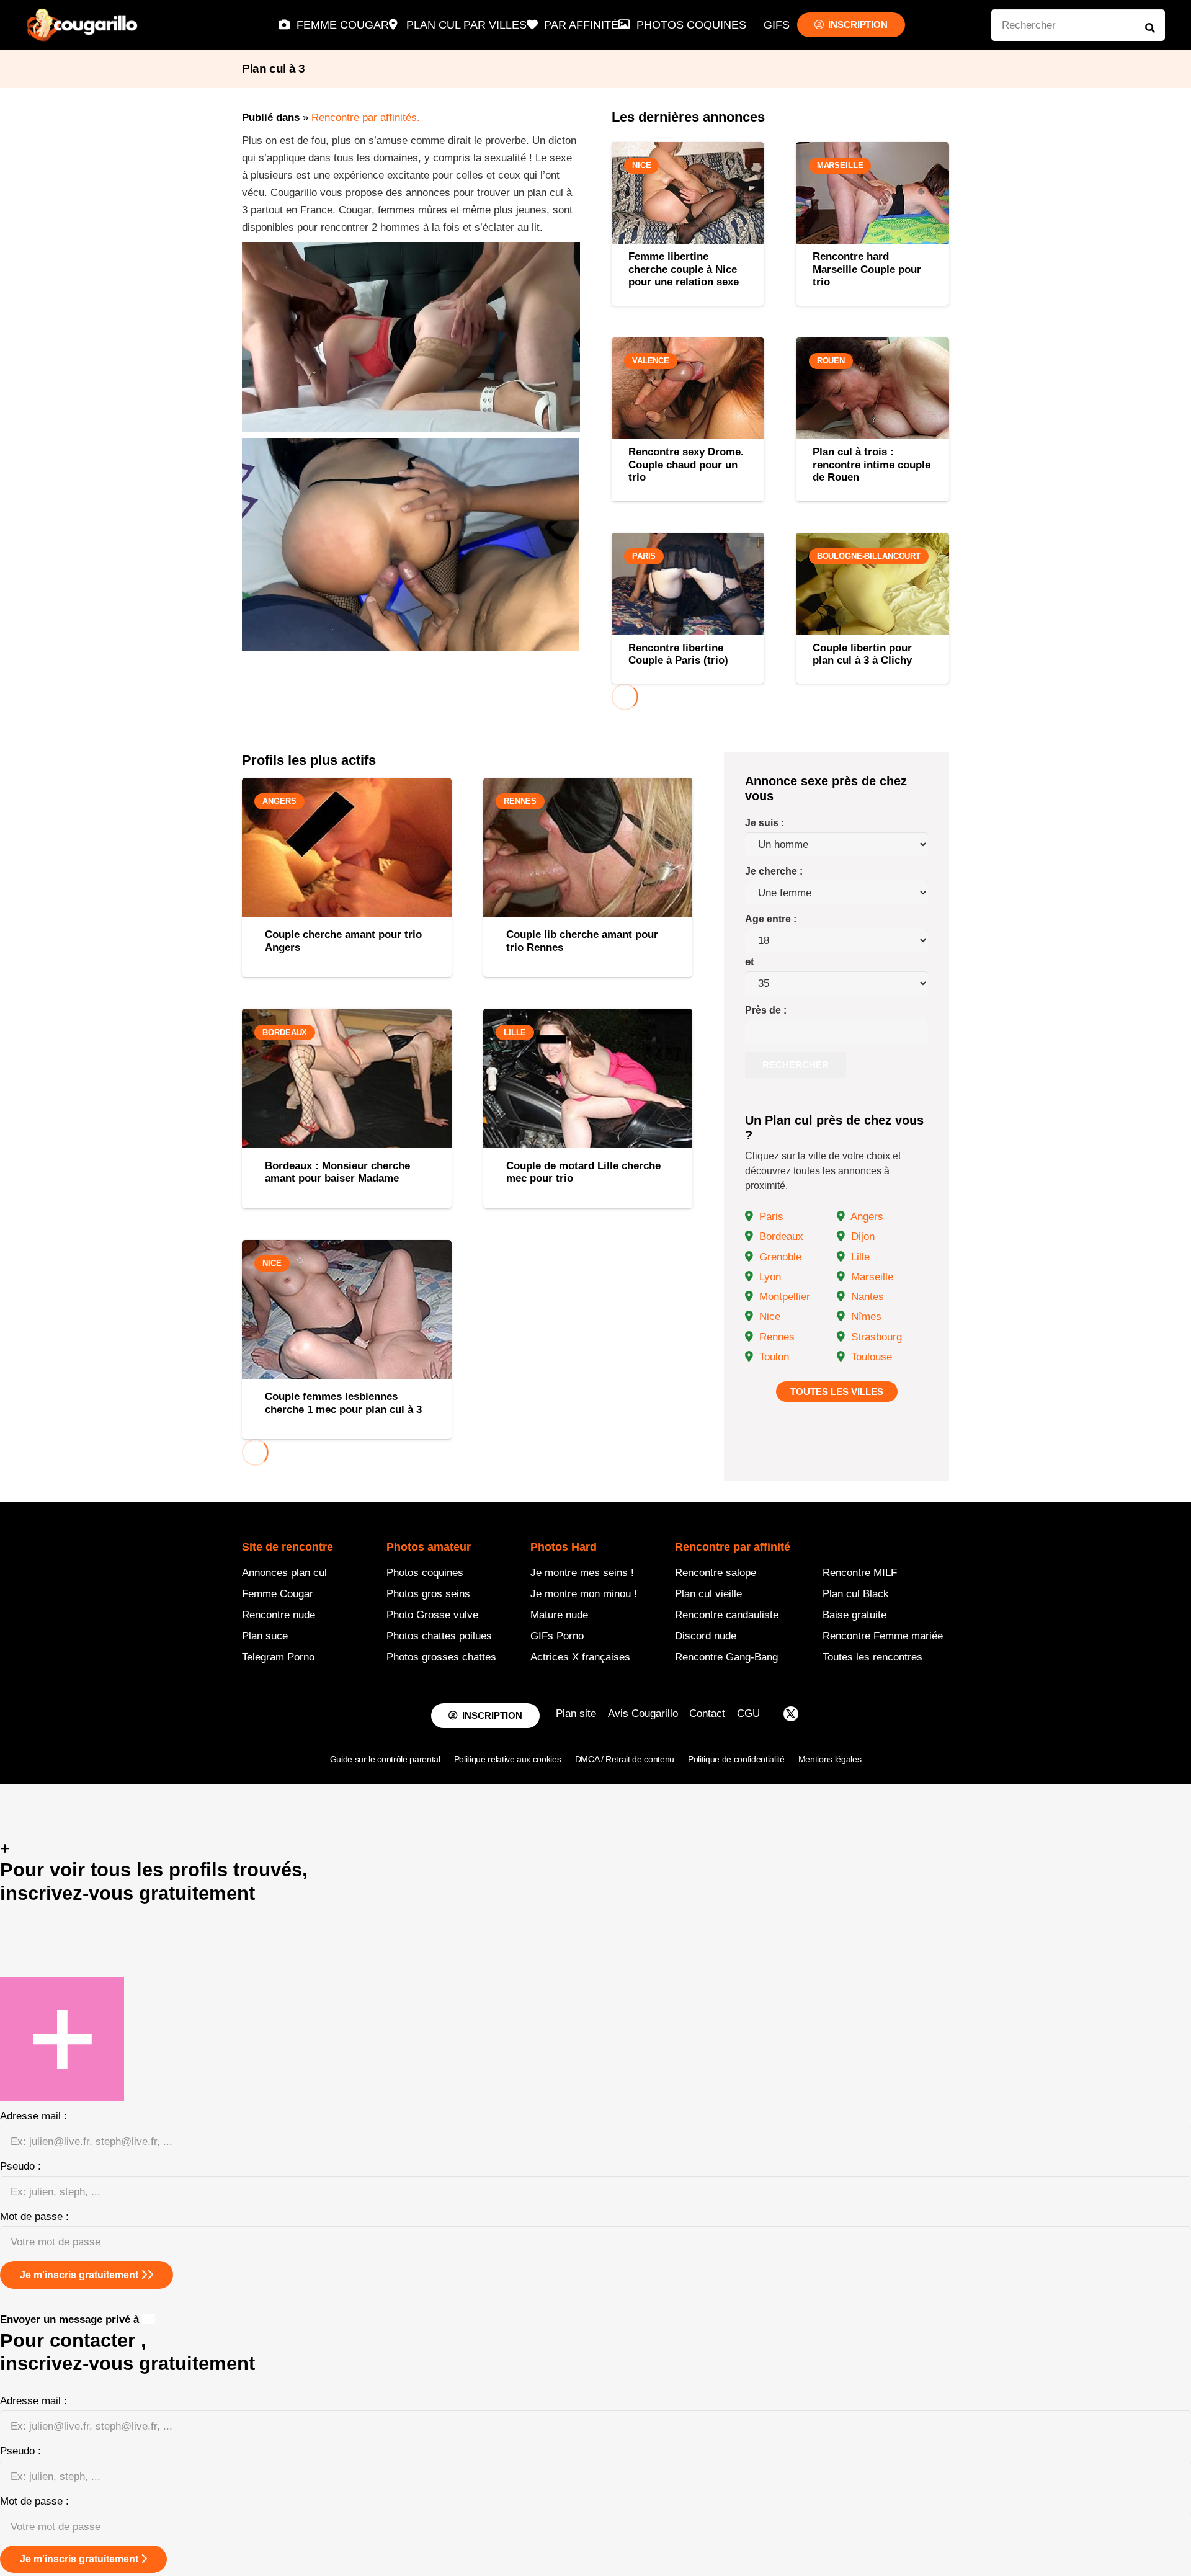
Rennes (775, 1337)
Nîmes (865, 1317)
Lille (859, 1257)
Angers (866, 1217)
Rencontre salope (716, 1573)
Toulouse (870, 1357)
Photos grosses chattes (441, 1657)
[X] (791, 1716)
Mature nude (559, 1615)
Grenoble (779, 1257)
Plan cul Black (856, 1594)
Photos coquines (425, 1573)
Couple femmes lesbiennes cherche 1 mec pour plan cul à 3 (343, 1403)
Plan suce (265, 1636)
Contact (707, 1714)
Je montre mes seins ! (582, 1573)
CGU (748, 1714)
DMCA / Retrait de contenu (625, 1759)
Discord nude (706, 1636)
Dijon (861, 1237)
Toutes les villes (837, 1392)
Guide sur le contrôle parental (385, 1759)
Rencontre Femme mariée (883, 1636)
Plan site (576, 1714)
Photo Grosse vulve (432, 1615)
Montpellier (783, 1297)
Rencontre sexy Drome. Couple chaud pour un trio (686, 465)
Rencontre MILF (860, 1573)
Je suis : (765, 823)
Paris (770, 1217)
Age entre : (771, 919)
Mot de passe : (34, 2217)
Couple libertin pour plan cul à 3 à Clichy (862, 654)
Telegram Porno (278, 1657)
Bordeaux (780, 1237)
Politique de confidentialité (736, 1759)
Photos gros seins (428, 1594)
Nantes (866, 1297)
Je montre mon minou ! (584, 1594)
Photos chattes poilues (439, 1636)
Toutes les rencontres (872, 1657)
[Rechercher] (1150, 28)
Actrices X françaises (580, 1657)
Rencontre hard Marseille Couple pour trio (867, 269)
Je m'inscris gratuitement (80, 2275)
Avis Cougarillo (643, 1714)
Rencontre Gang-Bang (726, 1657)
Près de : (766, 1010)
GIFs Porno (557, 1636)
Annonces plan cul (284, 1573)
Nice (768, 1317)
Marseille (871, 1277)
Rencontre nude (279, 1615)
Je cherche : (774, 871)
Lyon (769, 1277)
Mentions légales (830, 1759)
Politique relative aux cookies (508, 1759)
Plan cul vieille (708, 1594)
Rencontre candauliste (727, 1615)
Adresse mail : (33, 2116)
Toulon (773, 1357)
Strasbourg (875, 1337)
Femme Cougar (278, 1594)
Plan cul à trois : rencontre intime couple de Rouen (872, 465)
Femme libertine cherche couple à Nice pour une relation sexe (684, 269)
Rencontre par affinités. (366, 118)
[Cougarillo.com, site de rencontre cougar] (83, 25)
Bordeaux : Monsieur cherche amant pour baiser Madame (337, 1172)
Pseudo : (20, 2166)
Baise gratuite (854, 1615)
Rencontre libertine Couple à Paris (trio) (678, 654)
